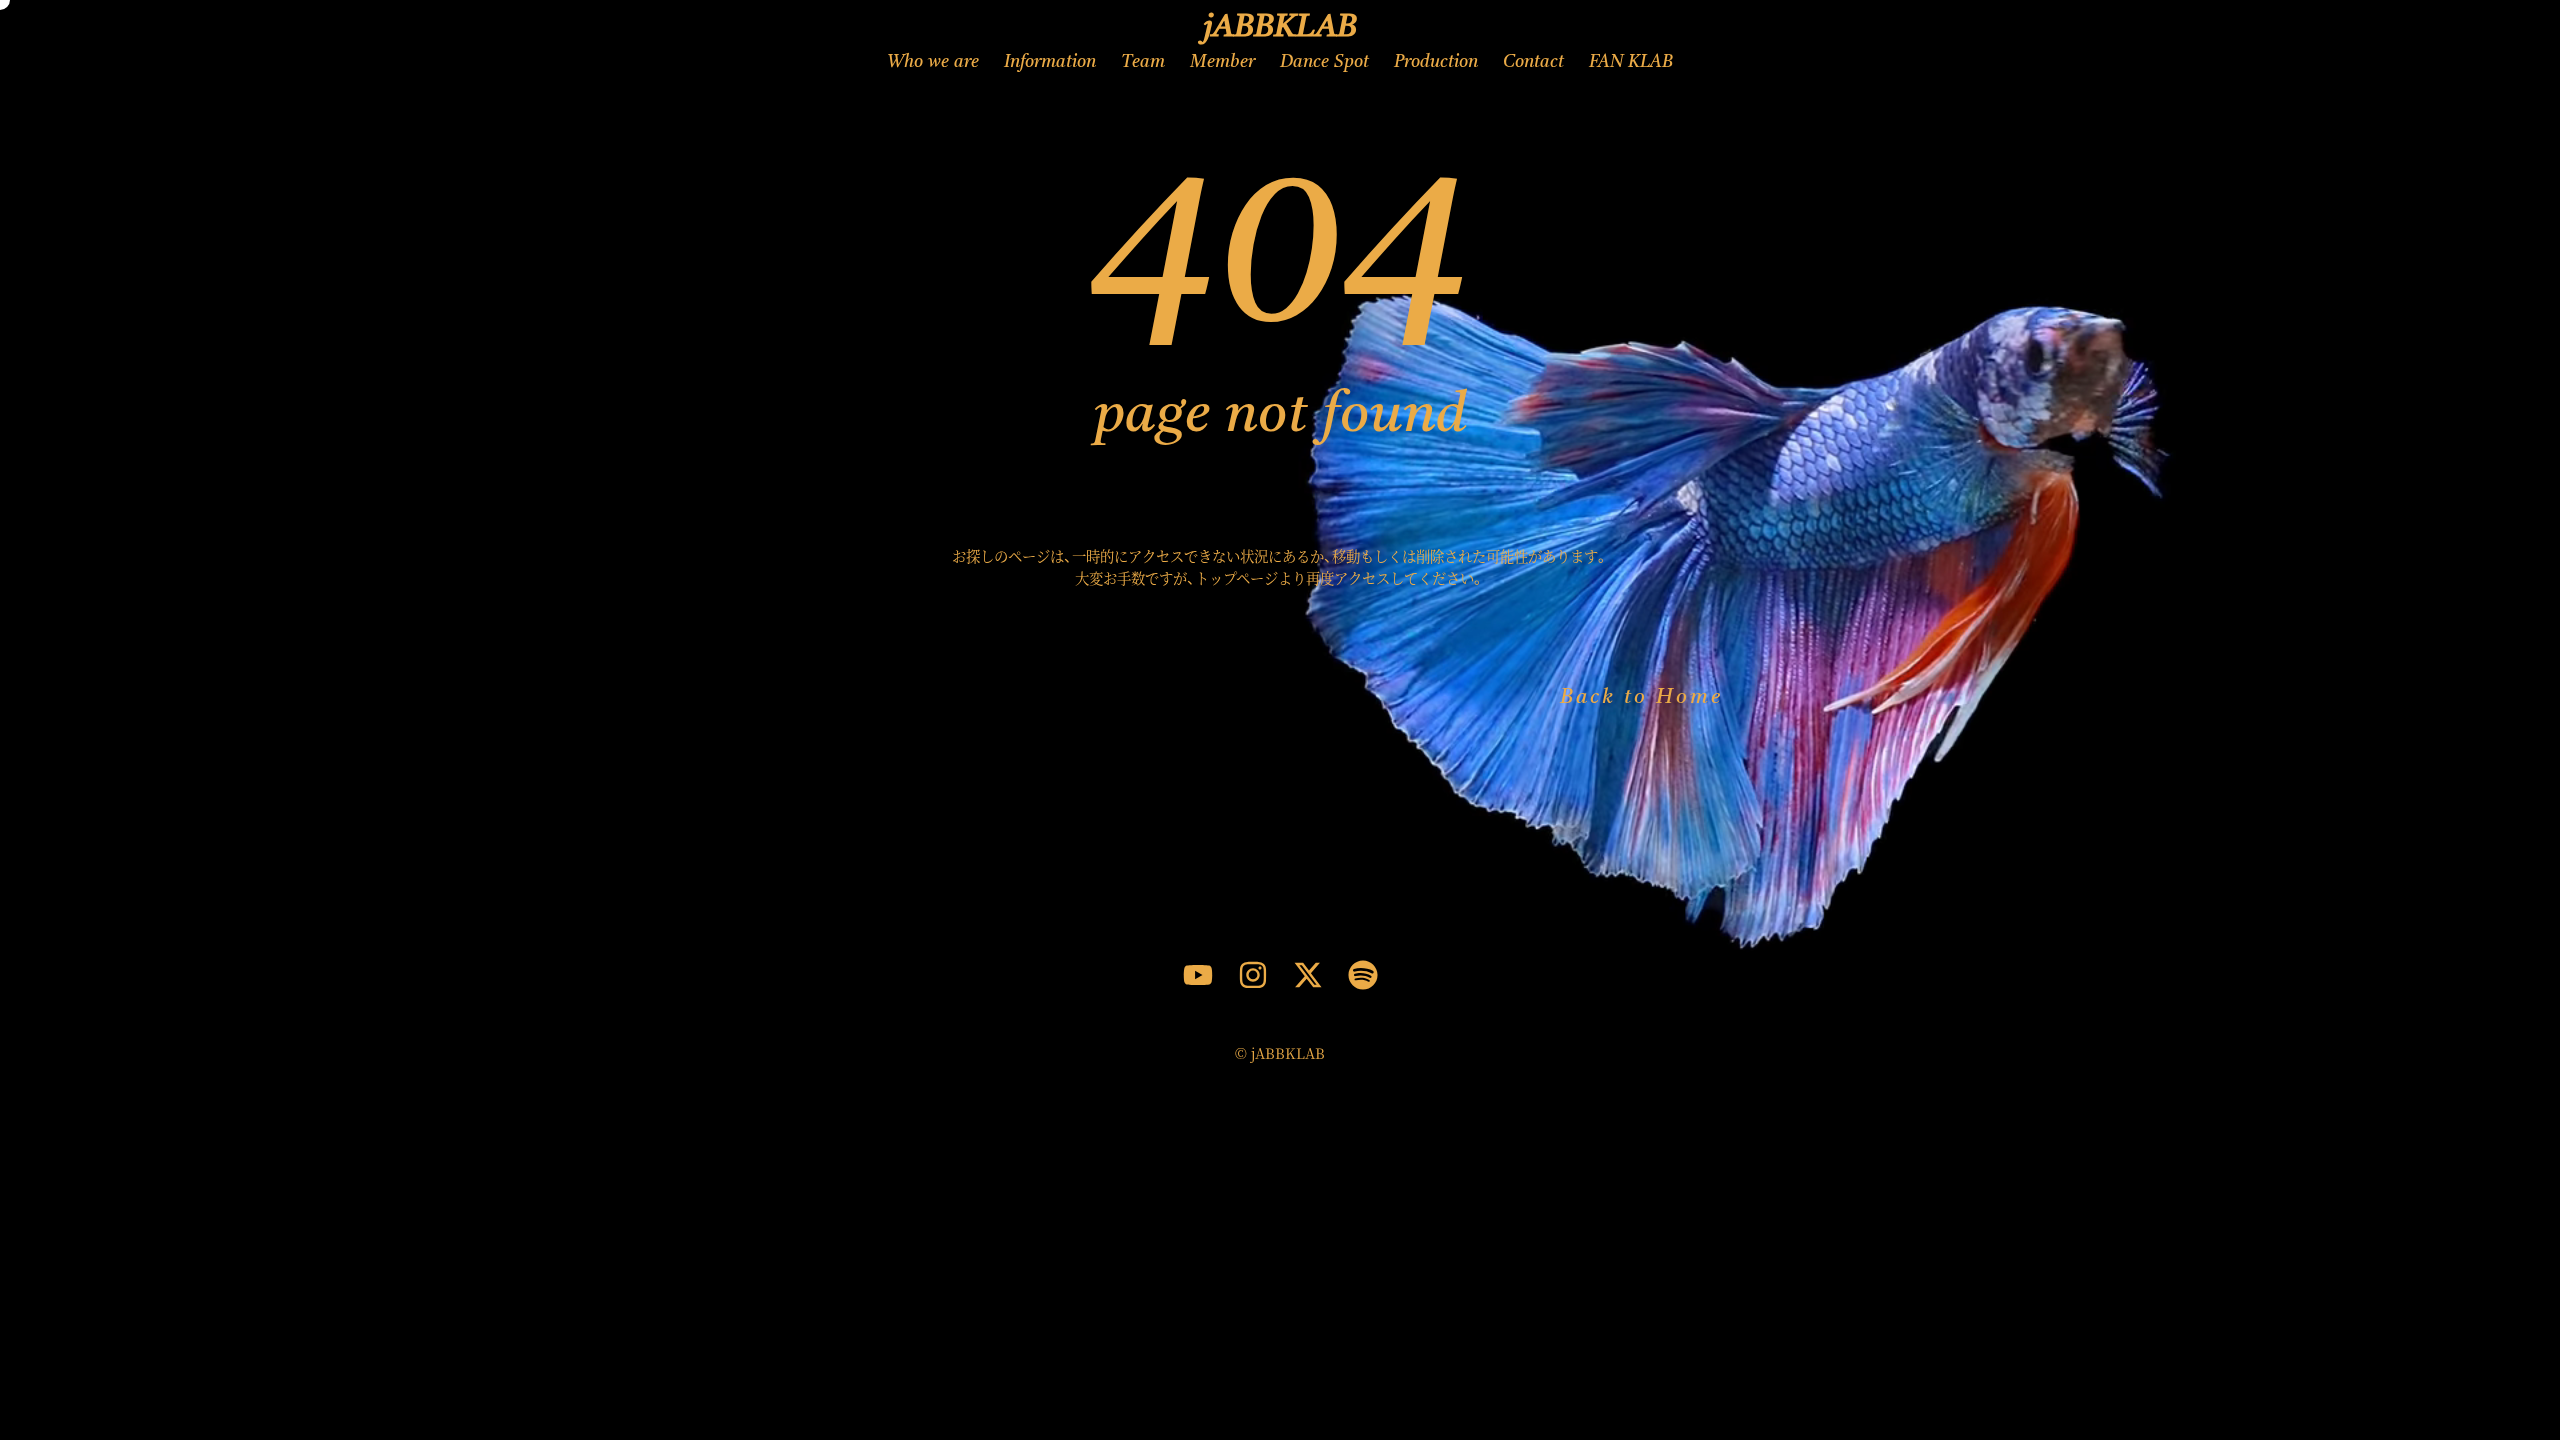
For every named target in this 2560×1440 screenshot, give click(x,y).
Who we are (933, 62)
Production (1436, 62)
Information (1050, 62)
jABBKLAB (1280, 28)
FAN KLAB (1631, 62)
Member (1222, 62)
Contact (1533, 62)
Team (1143, 62)
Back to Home (1641, 698)
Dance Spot (1324, 62)
